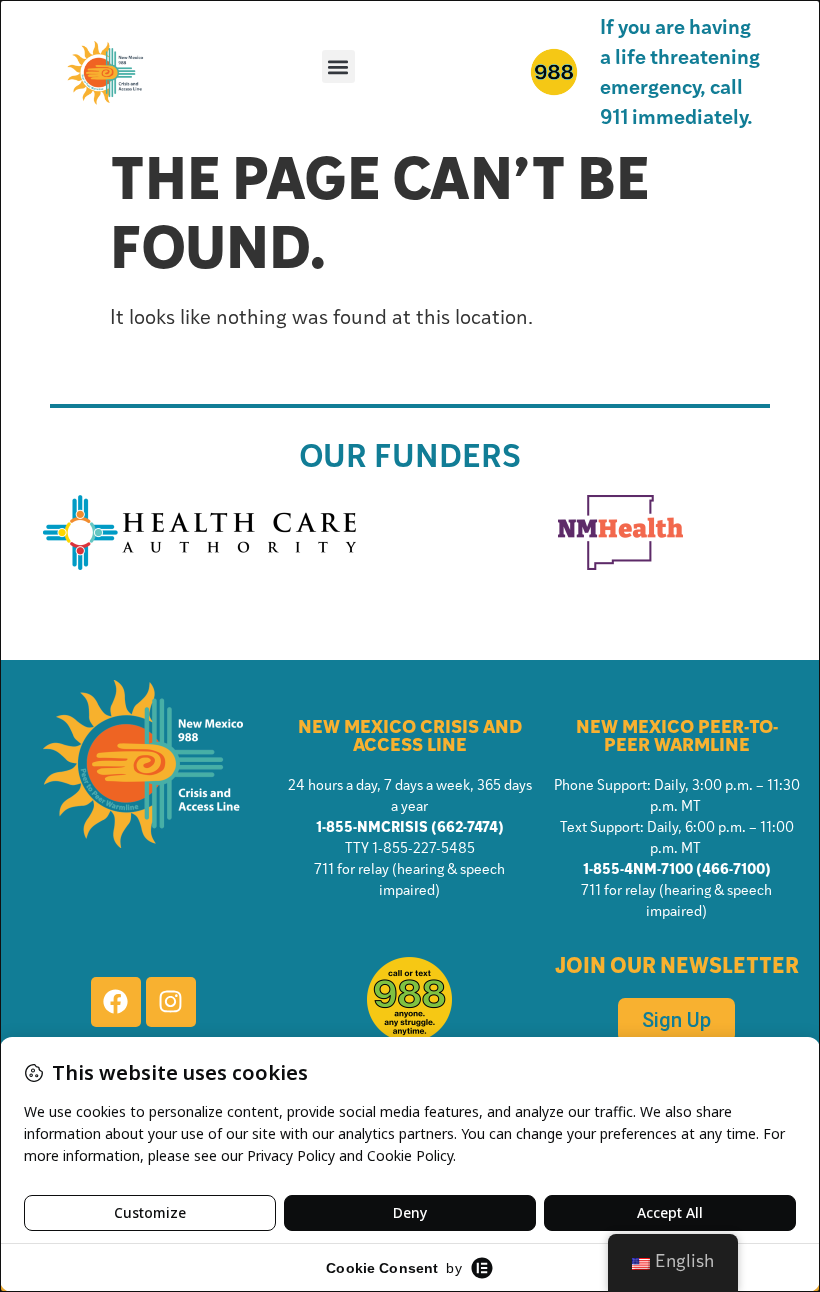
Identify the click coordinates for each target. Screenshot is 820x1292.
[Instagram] (171, 1002)
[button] (338, 66)
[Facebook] (116, 1002)
